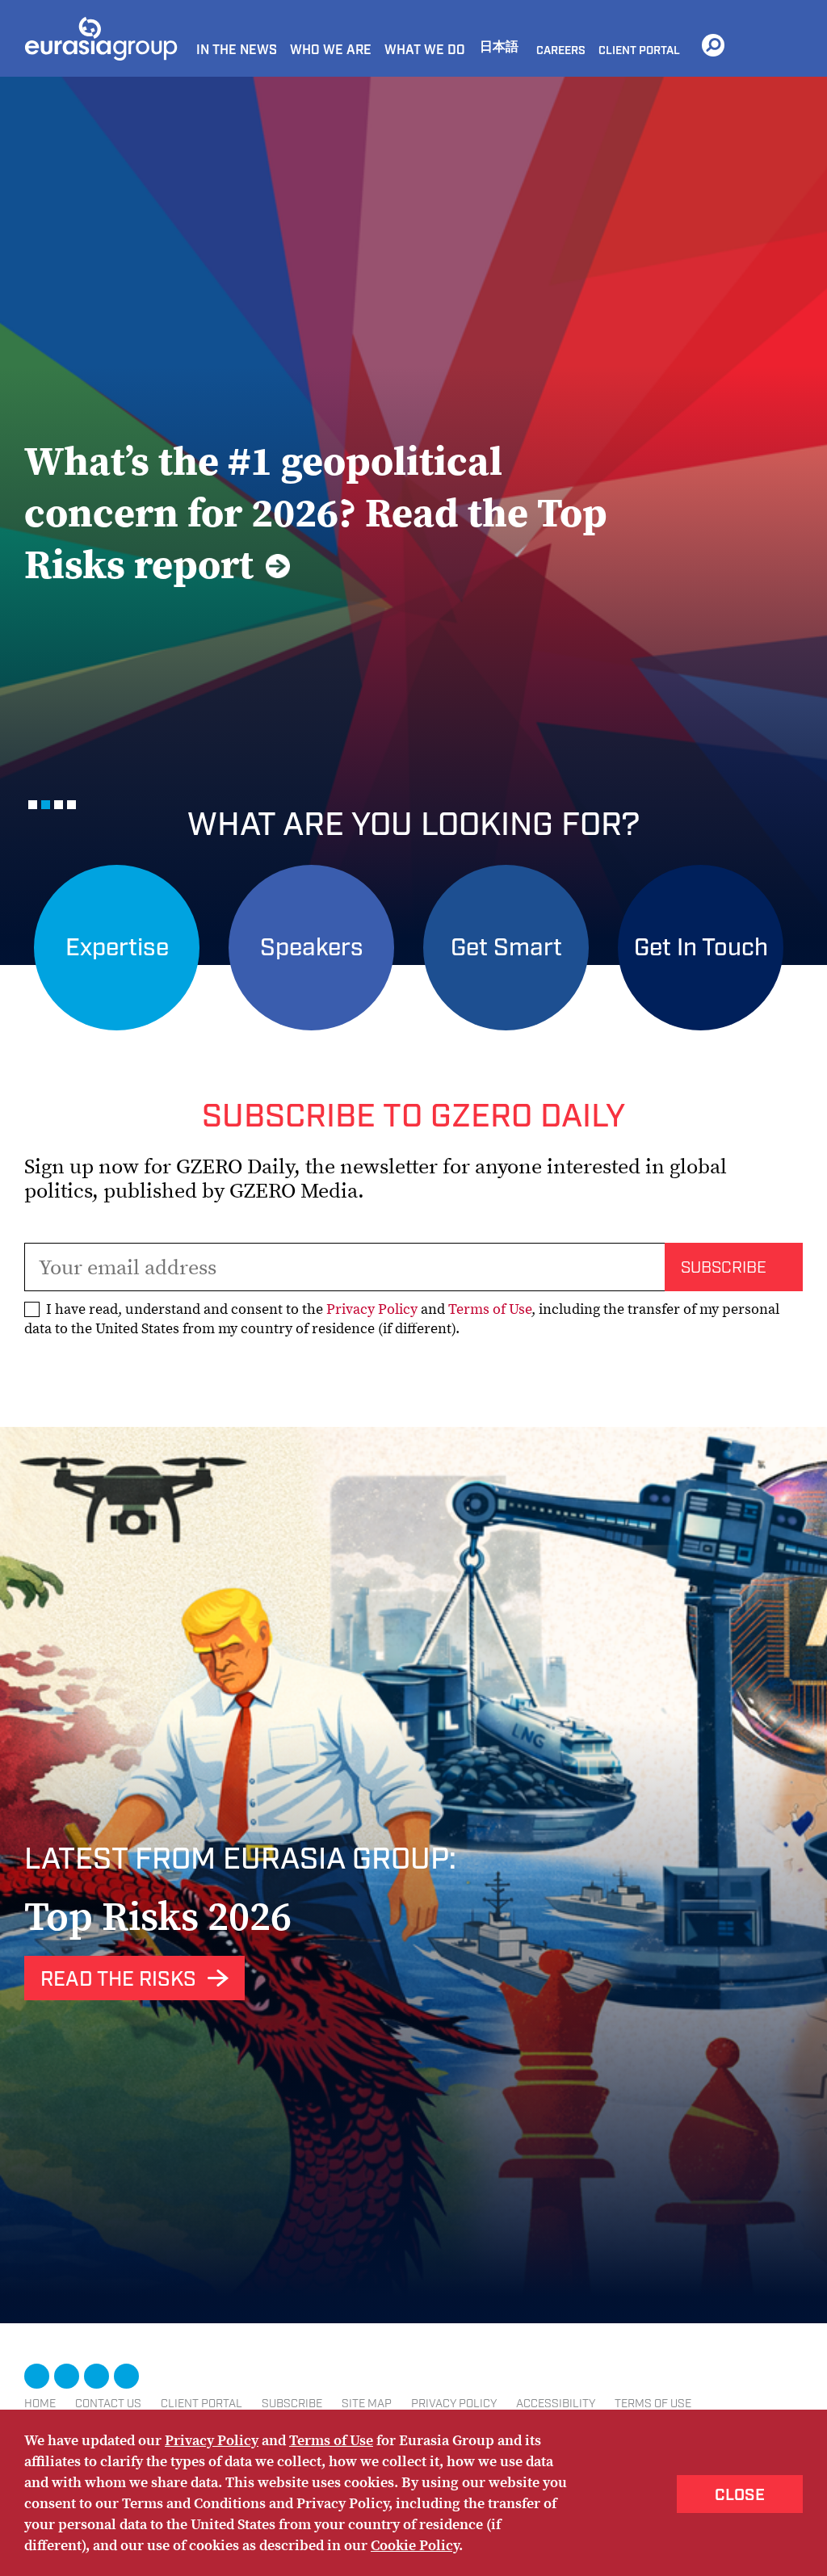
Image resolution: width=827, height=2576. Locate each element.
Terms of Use (490, 1309)
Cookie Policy (415, 2545)
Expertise (117, 948)
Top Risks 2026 (158, 1916)
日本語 (499, 47)
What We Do (425, 50)
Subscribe (292, 2404)
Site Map (367, 2404)
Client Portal (639, 51)
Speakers (312, 948)
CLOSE (740, 2495)
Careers (561, 51)
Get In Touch (701, 948)
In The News (237, 50)
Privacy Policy (372, 1309)
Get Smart (506, 948)
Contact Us (108, 2404)
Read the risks (118, 1980)
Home (40, 2404)
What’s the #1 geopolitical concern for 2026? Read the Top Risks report (316, 512)
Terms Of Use (653, 2404)
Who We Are (331, 50)
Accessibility (556, 2404)
